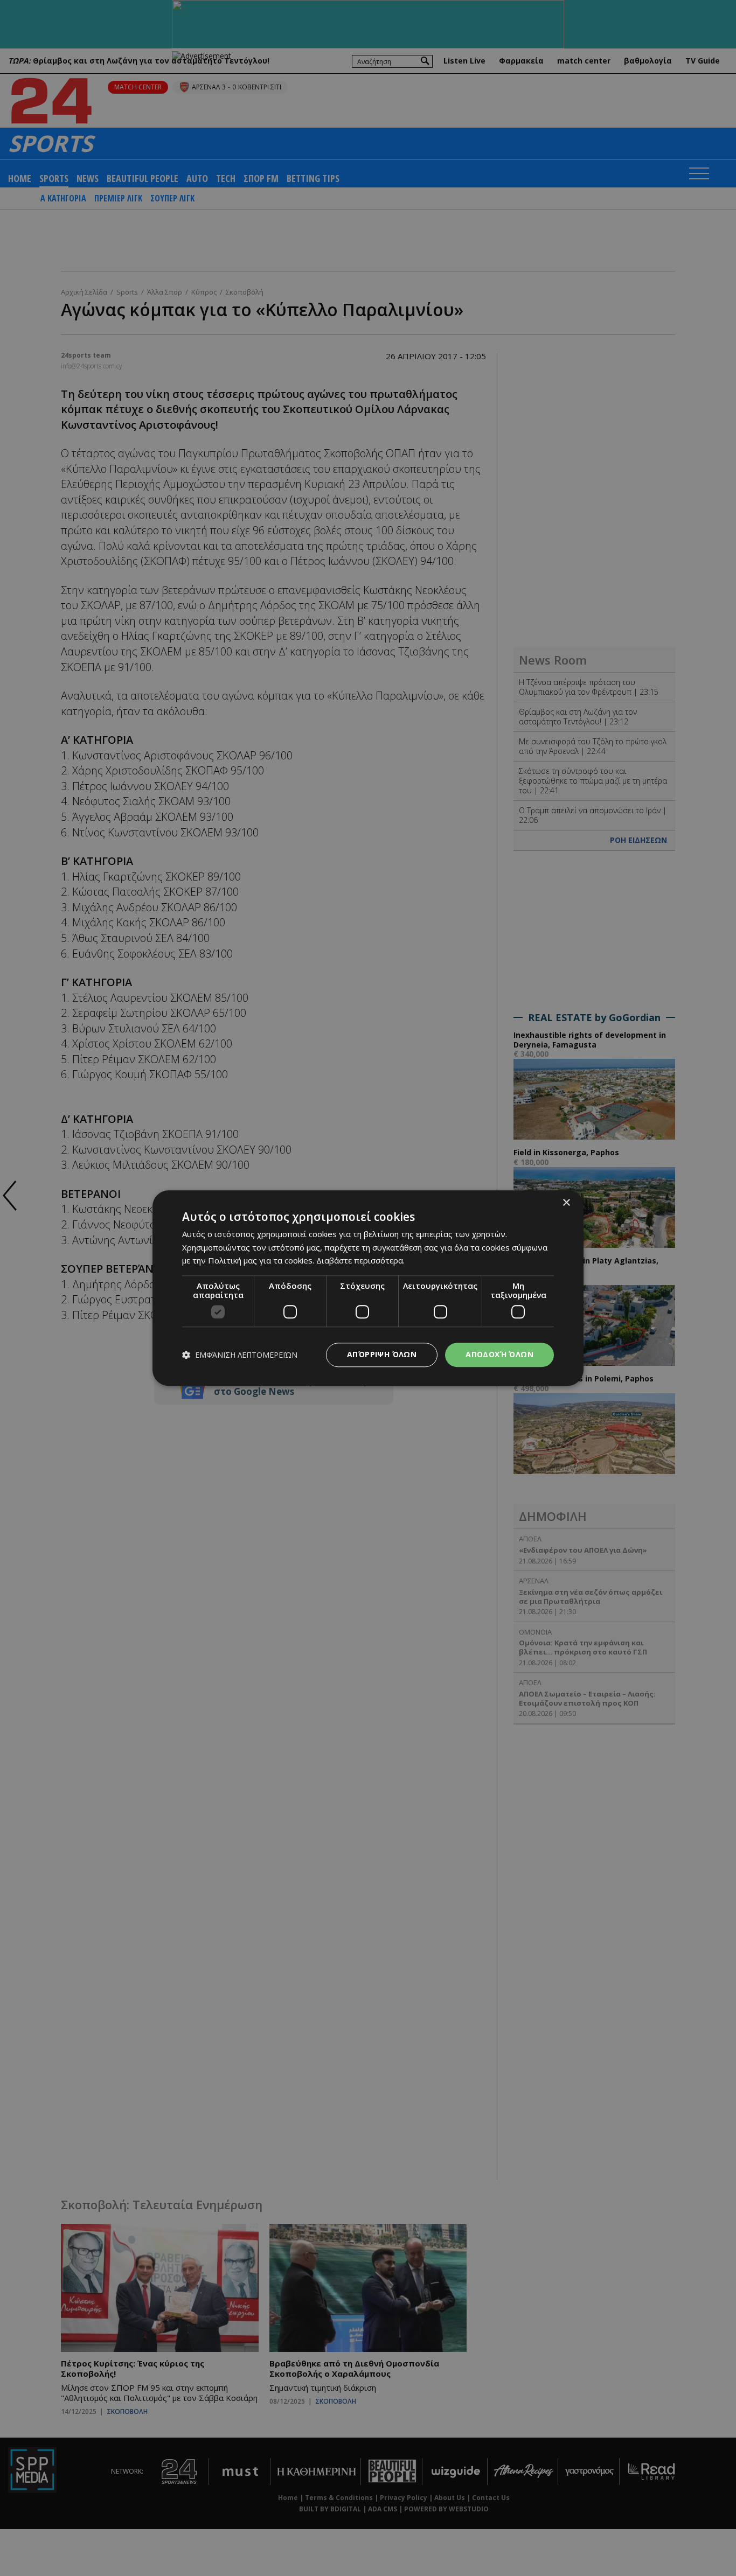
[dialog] (368, 1288)
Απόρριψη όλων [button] (382, 1354)
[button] (240, 1355)
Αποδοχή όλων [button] (499, 1354)
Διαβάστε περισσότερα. (360, 1261)
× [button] (566, 1203)
